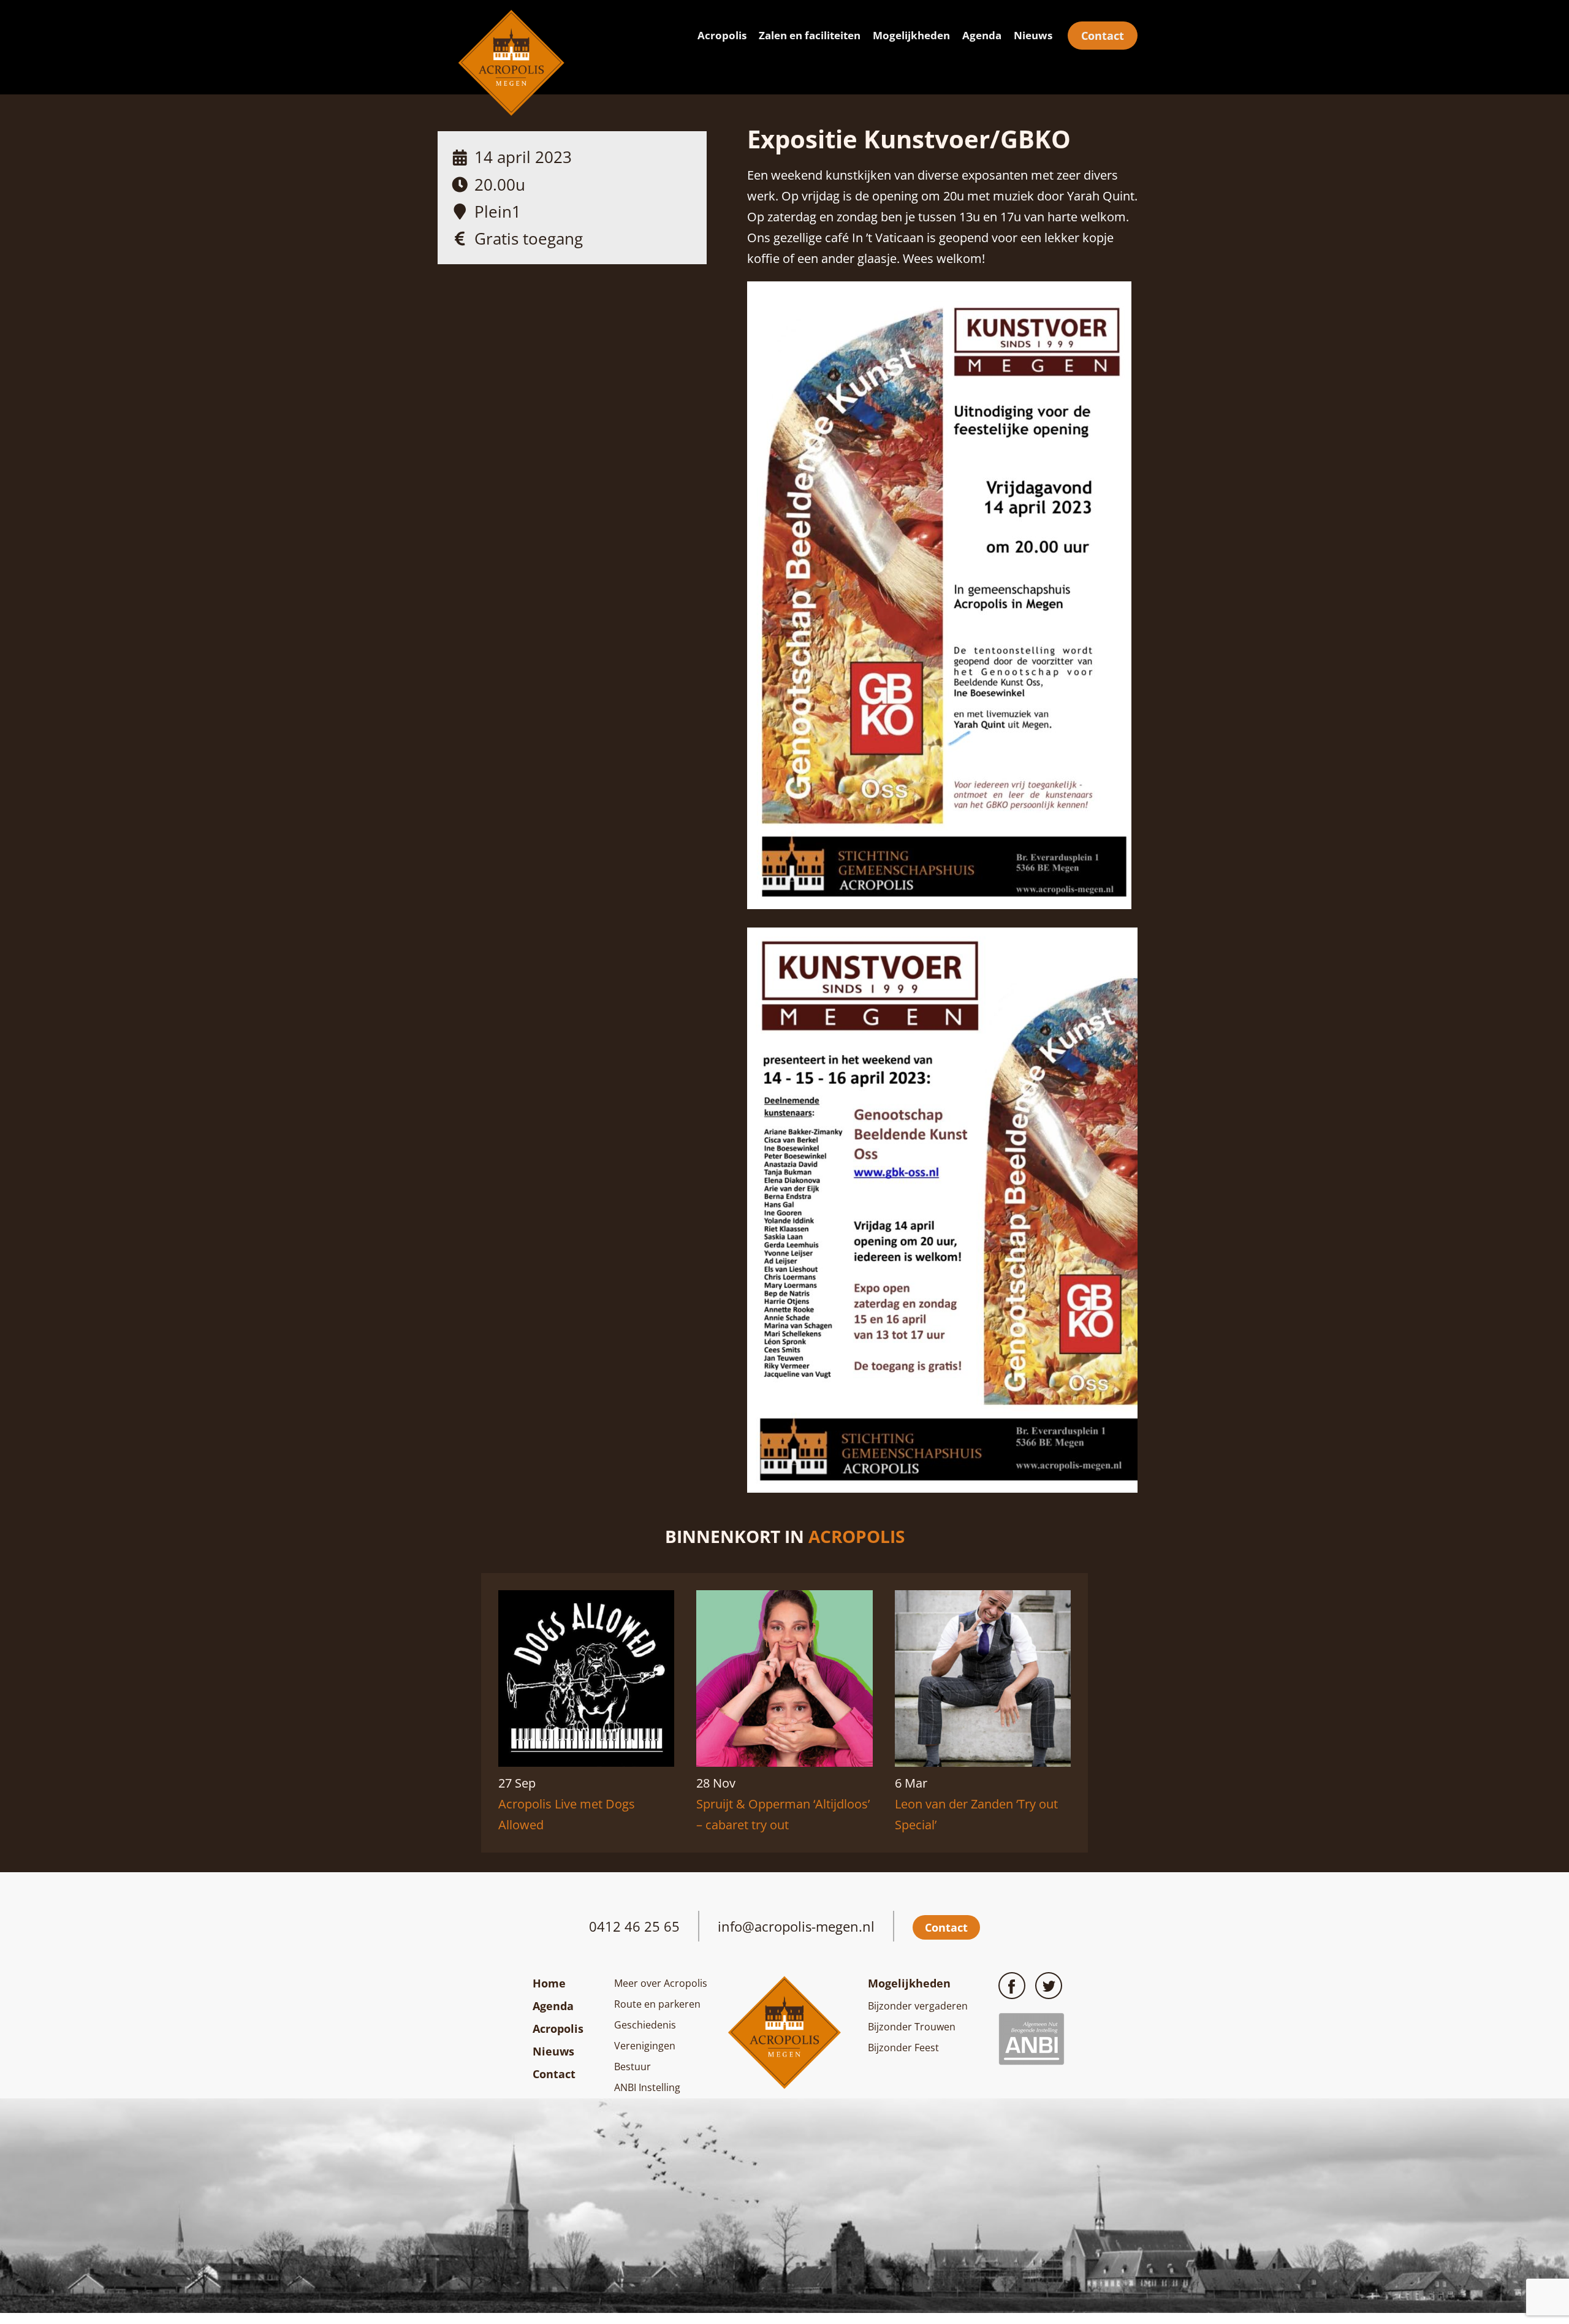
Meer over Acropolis (661, 1983)
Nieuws (1033, 35)
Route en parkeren (657, 2004)
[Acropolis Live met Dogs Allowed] (586, 1762)
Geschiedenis (645, 2025)
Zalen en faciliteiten (810, 35)
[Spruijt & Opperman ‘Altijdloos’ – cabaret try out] (784, 1762)
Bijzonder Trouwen (912, 2027)
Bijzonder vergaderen (918, 2006)
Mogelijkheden (911, 35)
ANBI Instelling (647, 2087)
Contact (1103, 36)
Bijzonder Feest (903, 2048)
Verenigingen (645, 2046)
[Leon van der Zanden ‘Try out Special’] (983, 1762)
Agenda (982, 35)
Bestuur (633, 2067)
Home (549, 1983)
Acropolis (722, 35)
